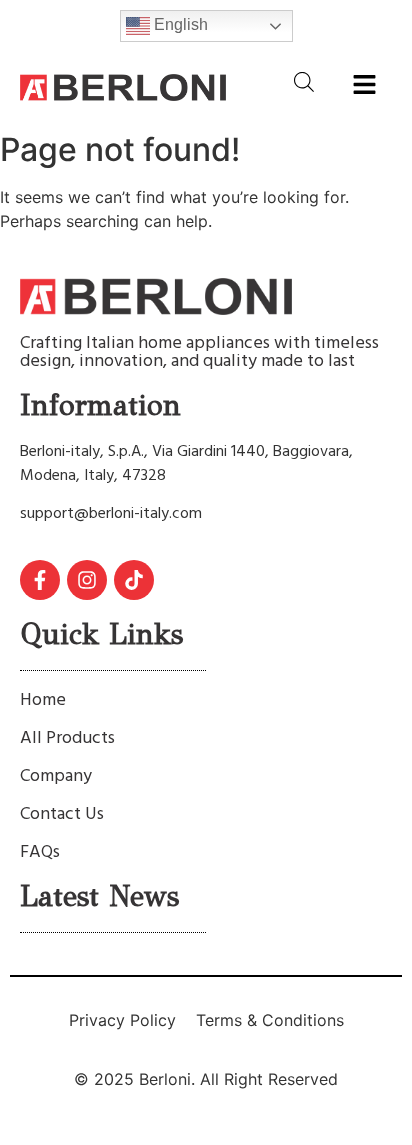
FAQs (40, 852)
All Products (67, 738)
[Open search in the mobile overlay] (304, 81)
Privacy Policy (122, 1020)
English (179, 24)
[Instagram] (87, 580)
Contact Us (62, 814)
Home (43, 700)
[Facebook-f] (40, 580)
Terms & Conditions (270, 1020)
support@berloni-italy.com (111, 514)
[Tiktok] (134, 580)
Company (56, 776)
